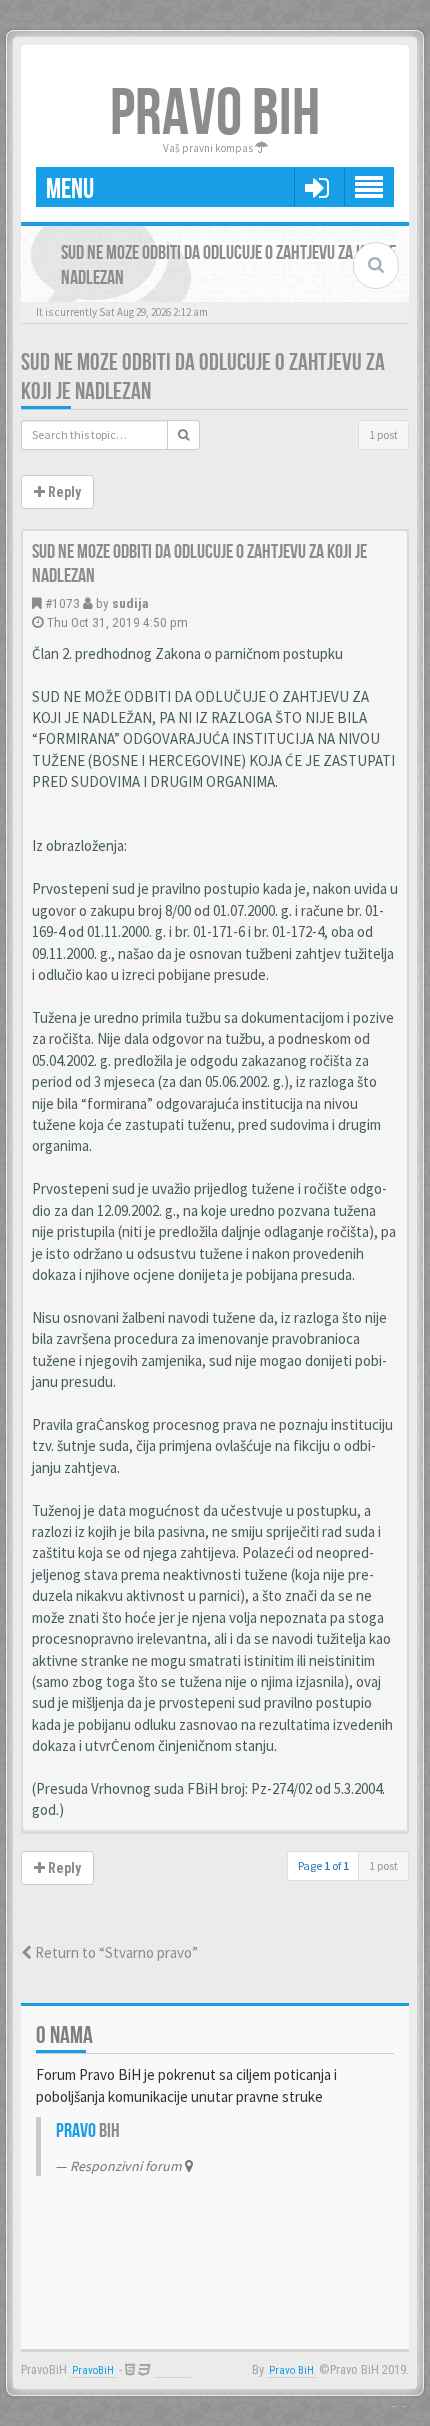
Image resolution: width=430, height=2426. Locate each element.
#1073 (62, 603)
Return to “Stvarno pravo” (115, 1952)
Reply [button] (63, 492)
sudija (130, 603)
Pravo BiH (291, 2370)
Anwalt (172, 2370)
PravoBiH (93, 2370)
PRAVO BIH (215, 114)
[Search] (183, 435)
